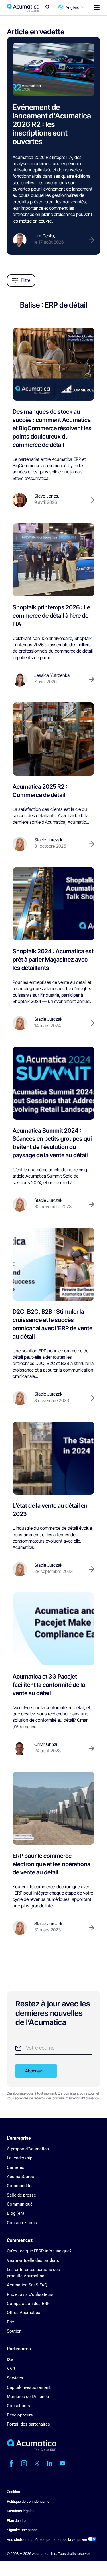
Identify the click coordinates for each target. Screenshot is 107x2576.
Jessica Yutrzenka (52, 675)
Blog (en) (15, 2213)
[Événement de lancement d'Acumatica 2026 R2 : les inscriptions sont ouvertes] (53, 69)
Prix (10, 2322)
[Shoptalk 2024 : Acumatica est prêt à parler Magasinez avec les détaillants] (53, 904)
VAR (11, 2369)
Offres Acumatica (24, 2313)
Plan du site (16, 2521)
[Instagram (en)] (24, 2463)
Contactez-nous (22, 2223)
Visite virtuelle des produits (33, 2260)
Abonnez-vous (39, 2071)
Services (15, 2378)
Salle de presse (21, 2195)
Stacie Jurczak (48, 840)
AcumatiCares (20, 2177)
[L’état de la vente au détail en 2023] (53, 1458)
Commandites (20, 2186)
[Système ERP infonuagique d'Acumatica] (32, 2450)
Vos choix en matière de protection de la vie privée (47, 2540)
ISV (10, 2360)
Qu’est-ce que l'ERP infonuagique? (39, 2251)
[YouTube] (62, 2463)
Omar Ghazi (46, 1744)
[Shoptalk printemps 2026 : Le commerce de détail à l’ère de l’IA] (53, 560)
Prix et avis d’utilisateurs (30, 2294)
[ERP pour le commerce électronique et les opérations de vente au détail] (53, 1808)
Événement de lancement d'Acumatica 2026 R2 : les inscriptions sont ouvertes (52, 124)
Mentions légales (21, 2511)
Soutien (14, 2331)
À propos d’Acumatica (28, 2149)
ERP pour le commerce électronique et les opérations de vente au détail (52, 1864)
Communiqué (20, 2204)
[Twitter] (37, 2463)
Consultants (18, 2406)
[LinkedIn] (50, 2463)
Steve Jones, (47, 496)
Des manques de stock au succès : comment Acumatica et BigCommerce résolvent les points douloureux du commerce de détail (52, 428)
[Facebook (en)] (11, 2463)
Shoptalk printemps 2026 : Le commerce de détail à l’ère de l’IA (51, 616)
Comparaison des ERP (28, 2304)
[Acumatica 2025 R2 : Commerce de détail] (53, 739)
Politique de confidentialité (28, 2501)
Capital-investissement (29, 2387)
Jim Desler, (45, 236)
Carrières (16, 2167)
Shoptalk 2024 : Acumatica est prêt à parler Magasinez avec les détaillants (53, 959)
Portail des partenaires (28, 2424)
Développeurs (20, 2415)
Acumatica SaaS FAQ (27, 2285)
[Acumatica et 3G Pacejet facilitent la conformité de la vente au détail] (53, 1629)
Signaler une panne (22, 2530)
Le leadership (20, 2158)
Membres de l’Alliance (28, 2397)
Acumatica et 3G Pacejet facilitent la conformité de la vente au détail (49, 1685)
